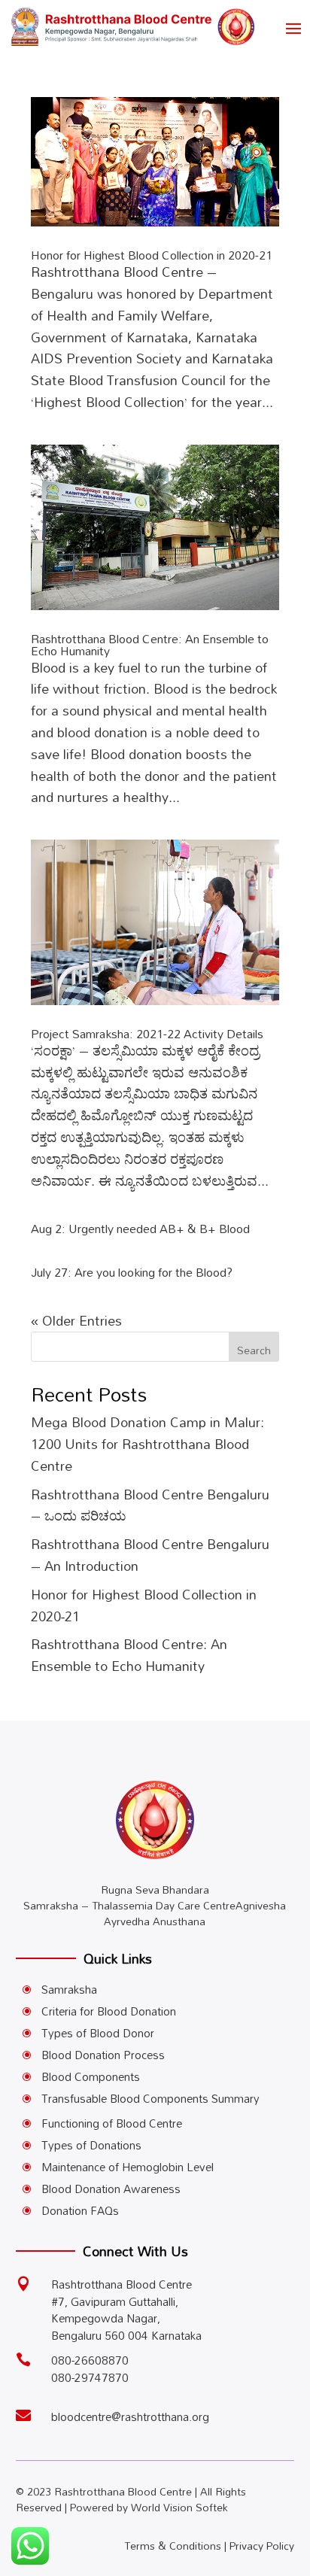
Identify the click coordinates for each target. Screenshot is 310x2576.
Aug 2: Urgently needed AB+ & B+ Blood (140, 1229)
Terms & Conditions (173, 2546)
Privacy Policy (262, 2546)
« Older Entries (76, 1320)
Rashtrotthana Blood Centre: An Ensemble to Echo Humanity (150, 645)
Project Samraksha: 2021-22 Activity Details (147, 1034)
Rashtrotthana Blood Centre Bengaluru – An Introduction (150, 1555)
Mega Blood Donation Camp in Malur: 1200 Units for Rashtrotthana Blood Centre (147, 1444)
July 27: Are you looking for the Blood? (132, 1272)
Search (254, 1350)
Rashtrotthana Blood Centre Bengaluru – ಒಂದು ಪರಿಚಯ (150, 1505)
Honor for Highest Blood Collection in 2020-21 (152, 255)
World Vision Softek (179, 2507)
